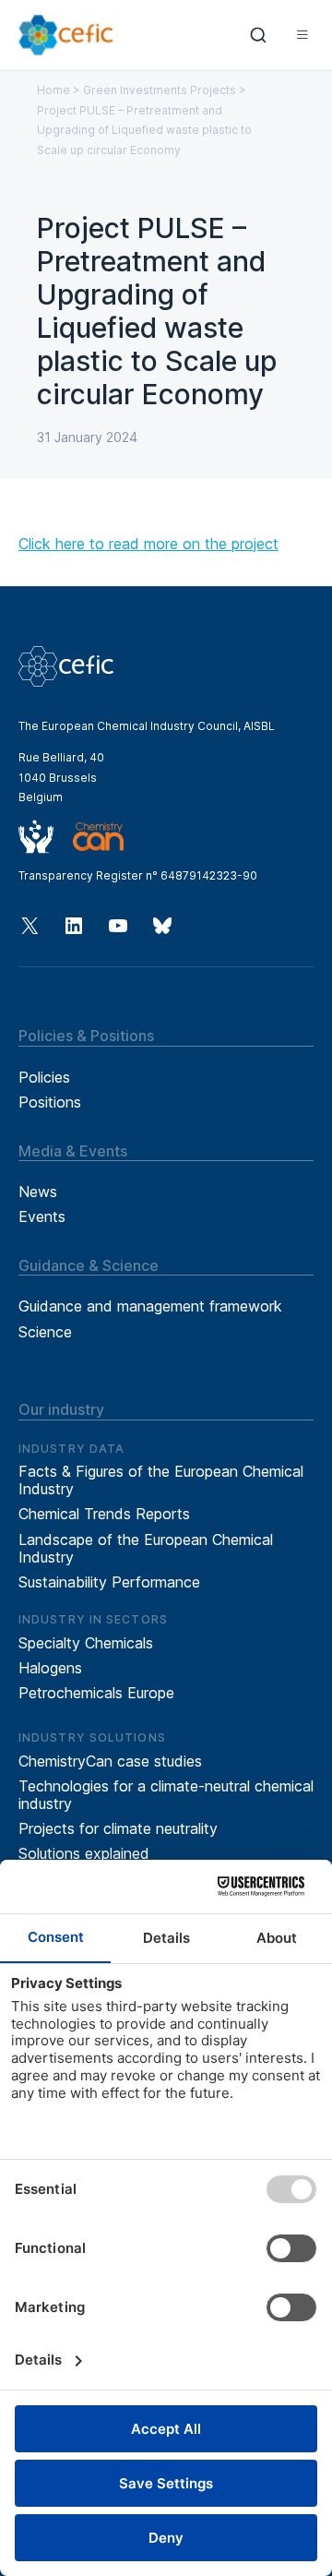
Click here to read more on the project (148, 544)
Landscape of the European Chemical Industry (146, 1548)
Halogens (50, 1668)
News (38, 1192)
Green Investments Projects (160, 90)
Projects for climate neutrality (118, 1828)
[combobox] (259, 35)
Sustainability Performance (109, 1582)
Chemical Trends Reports (104, 1514)
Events (42, 1216)
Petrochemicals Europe (96, 1693)
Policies (44, 1077)
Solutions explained (84, 1853)
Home (53, 90)
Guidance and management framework (150, 1306)
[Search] (259, 35)
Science (45, 1332)
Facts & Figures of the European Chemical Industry (161, 1480)
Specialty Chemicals (86, 1643)
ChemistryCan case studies (110, 1761)
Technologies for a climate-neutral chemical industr (166, 1795)
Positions (50, 1102)
